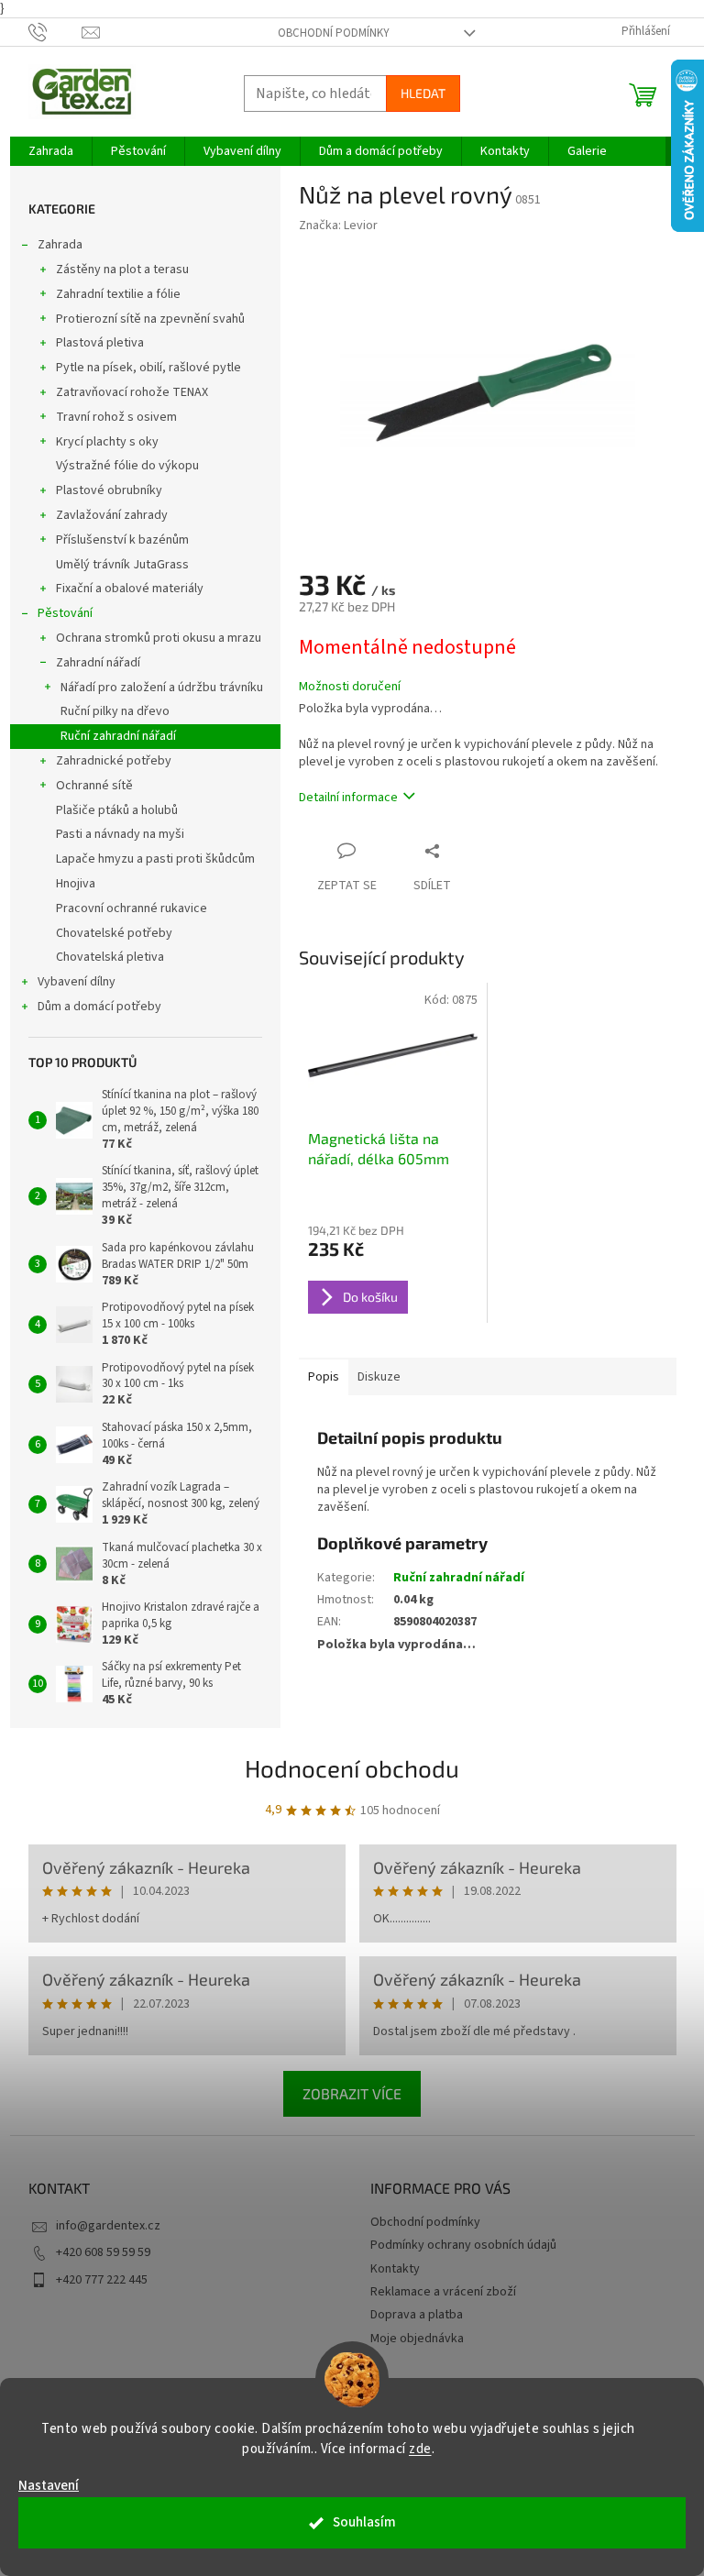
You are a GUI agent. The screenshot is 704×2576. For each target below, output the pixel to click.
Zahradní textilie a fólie (118, 294)
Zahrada (60, 245)
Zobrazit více (352, 2093)
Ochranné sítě (94, 786)
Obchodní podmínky (334, 33)
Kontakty (395, 2269)
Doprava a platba (417, 2315)
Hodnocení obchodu (352, 1768)
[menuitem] (51, 151)
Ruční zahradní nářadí (118, 736)
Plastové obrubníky (109, 490)
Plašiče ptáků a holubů (117, 810)
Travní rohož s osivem (116, 417)
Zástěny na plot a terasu (122, 270)
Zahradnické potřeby (114, 761)
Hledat (423, 93)
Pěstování (65, 613)
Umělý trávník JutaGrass (122, 565)
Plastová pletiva (100, 343)
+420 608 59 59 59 (103, 2252)
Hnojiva (76, 884)
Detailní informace (348, 798)
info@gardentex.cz (108, 2226)
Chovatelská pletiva (110, 957)
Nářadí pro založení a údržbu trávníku (162, 688)
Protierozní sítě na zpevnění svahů (150, 319)
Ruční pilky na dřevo (115, 711)
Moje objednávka (417, 2339)
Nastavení (49, 2486)
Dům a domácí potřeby (99, 1007)
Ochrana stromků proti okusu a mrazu (159, 638)
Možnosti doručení (350, 687)
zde (420, 2449)
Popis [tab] (324, 1377)
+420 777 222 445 (102, 2280)
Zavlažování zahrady (112, 515)
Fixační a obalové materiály (130, 589)
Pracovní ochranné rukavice (132, 908)
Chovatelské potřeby (114, 933)
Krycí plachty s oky (107, 442)
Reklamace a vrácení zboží (443, 2292)
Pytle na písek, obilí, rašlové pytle (148, 368)
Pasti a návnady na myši (120, 834)
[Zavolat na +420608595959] (55, 31)
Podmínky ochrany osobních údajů (463, 2245)
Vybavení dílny (77, 982)
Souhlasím (364, 2522)
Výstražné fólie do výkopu (127, 466)
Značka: (338, 226)
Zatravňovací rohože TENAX (132, 392)
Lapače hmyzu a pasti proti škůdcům (155, 859)
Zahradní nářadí (98, 663)
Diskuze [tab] (379, 1377)
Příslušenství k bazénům (122, 540)
